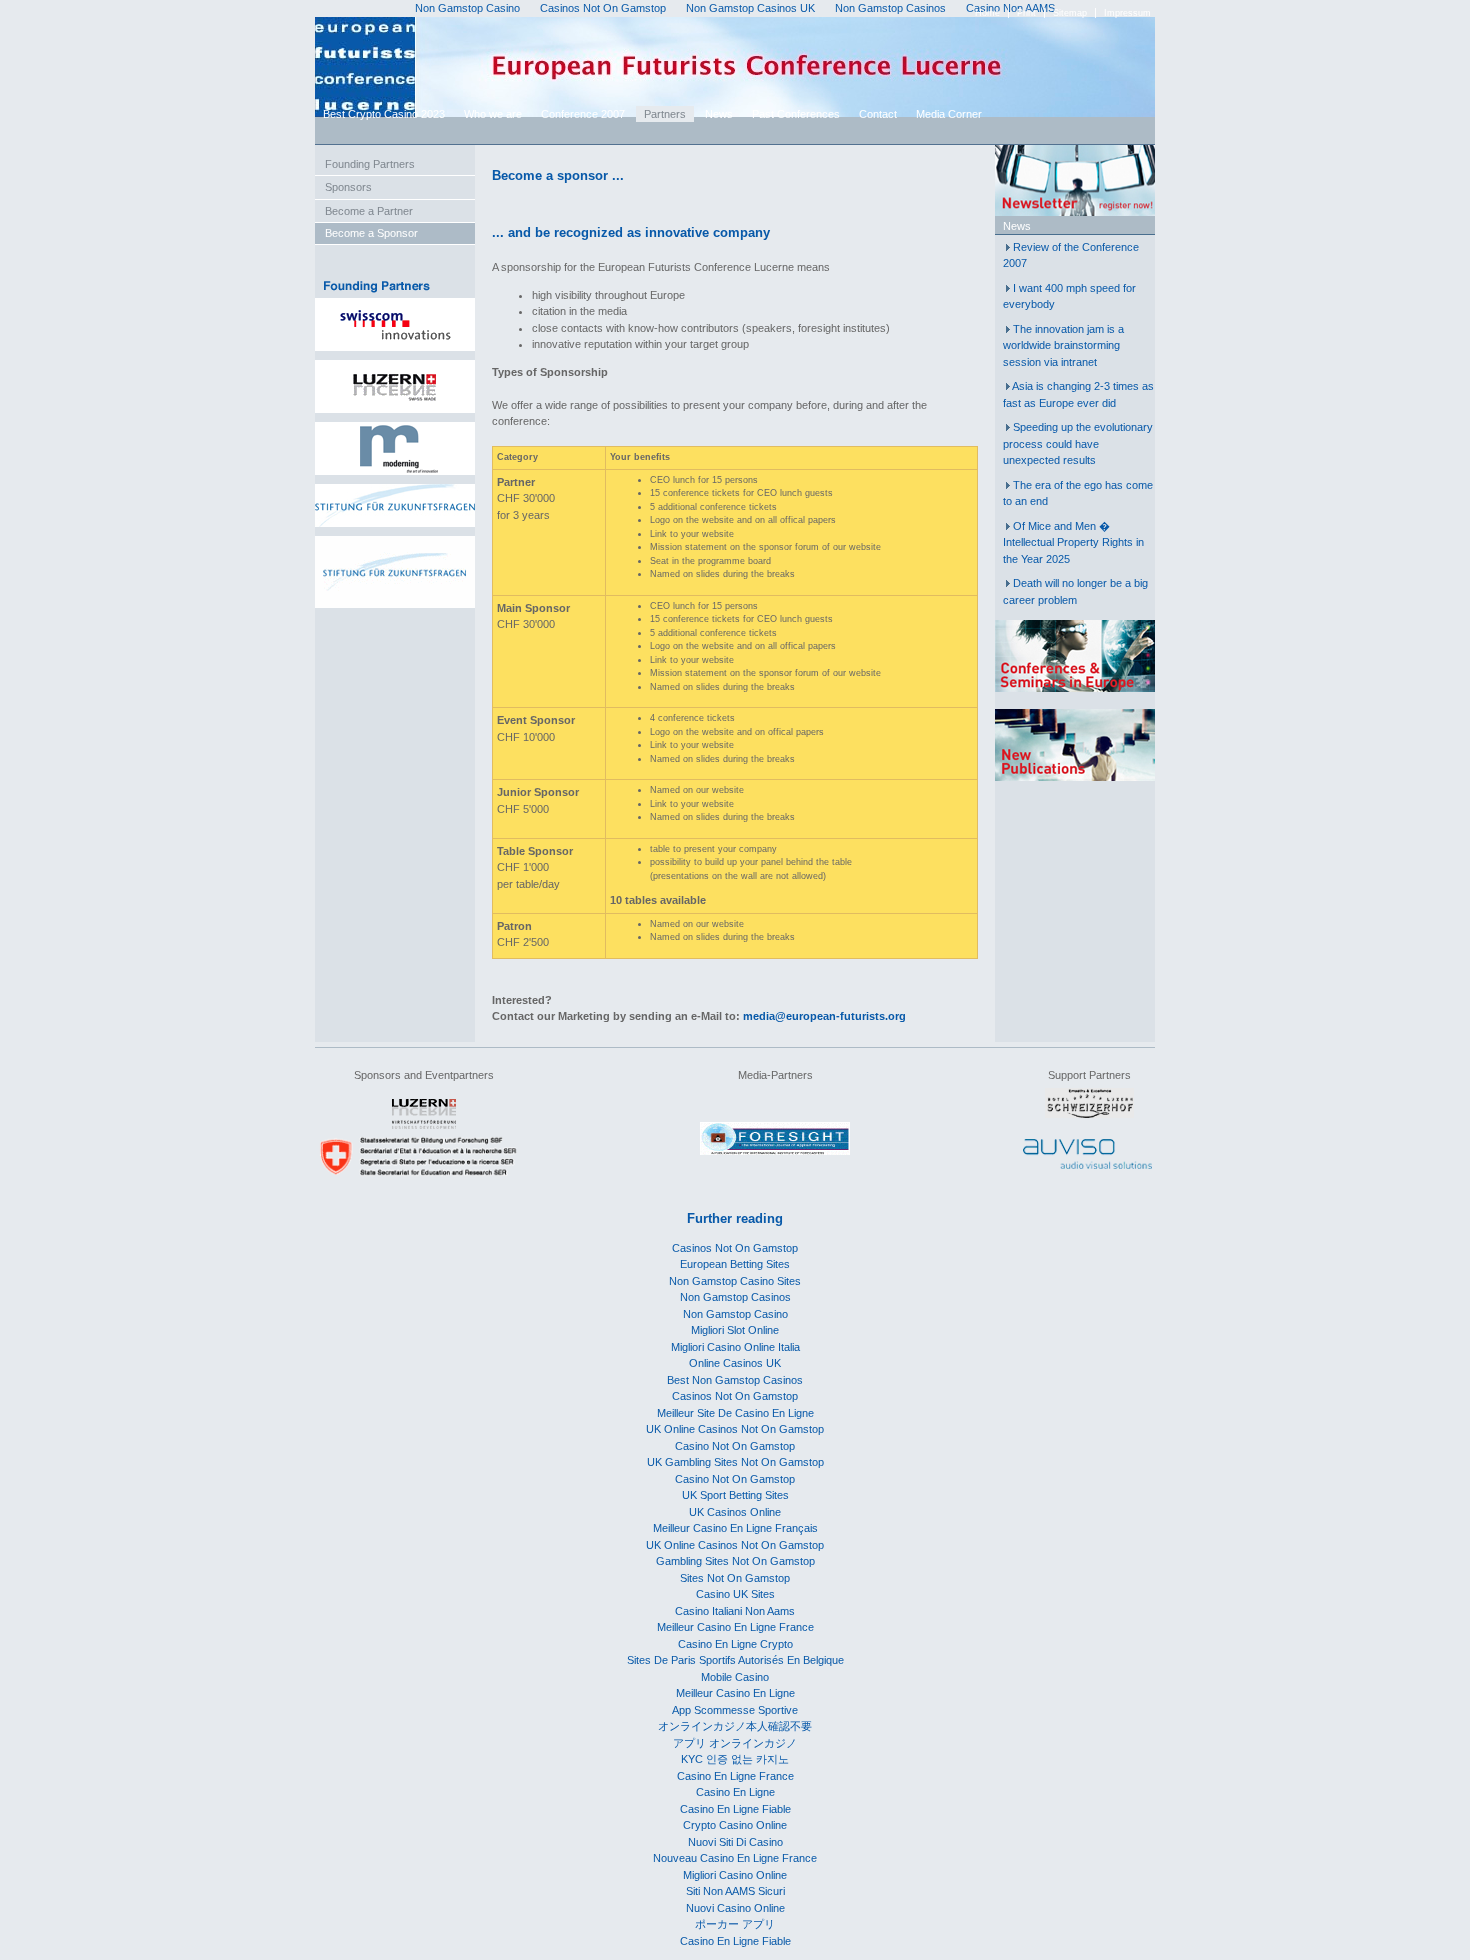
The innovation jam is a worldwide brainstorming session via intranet (1063, 345)
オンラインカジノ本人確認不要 (735, 1726)
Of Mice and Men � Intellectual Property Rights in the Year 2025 (1073, 542)
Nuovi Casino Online (735, 1908)
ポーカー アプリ (735, 1924)
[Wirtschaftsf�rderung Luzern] (424, 1125)
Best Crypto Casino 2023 (384, 114)
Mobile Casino (735, 1677)
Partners (665, 114)
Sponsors (348, 187)
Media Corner (949, 114)
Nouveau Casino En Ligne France (735, 1858)
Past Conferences (796, 114)
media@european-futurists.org (824, 1016)
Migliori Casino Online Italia (735, 1347)
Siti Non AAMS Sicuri (735, 1891)
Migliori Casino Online (735, 1875)
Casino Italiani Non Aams (735, 1611)
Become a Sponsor (371, 233)
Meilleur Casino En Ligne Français (735, 1528)
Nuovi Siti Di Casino (735, 1842)
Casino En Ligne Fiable (735, 1809)
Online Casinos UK (735, 1363)
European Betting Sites (735, 1264)
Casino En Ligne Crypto (735, 1644)
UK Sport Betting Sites (735, 1495)
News (719, 114)
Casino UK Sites (735, 1594)
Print (1026, 13)
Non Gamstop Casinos (735, 1297)
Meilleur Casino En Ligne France (735, 1627)
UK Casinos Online (735, 1512)
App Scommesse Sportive (735, 1710)
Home (987, 13)
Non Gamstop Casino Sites (735, 1281)
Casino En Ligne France (735, 1776)
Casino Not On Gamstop (735, 1446)
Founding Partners (370, 164)
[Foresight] (775, 1151)
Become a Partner (369, 211)
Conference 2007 (583, 114)
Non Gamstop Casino (735, 1314)
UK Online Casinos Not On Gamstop (735, 1429)
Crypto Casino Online (735, 1825)
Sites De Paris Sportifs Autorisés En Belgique (735, 1660)
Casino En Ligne (735, 1792)
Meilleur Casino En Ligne (735, 1693)
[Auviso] (1087, 1165)
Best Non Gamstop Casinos (735, 1380)
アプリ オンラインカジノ (735, 1743)
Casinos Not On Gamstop (735, 1248)
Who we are (493, 114)
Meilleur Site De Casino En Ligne (735, 1413)
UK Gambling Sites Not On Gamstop (735, 1462)
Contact (878, 114)
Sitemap (1070, 13)
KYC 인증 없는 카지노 (735, 1759)
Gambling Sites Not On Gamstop (735, 1561)
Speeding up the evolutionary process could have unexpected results (1078, 443)
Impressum (1127, 13)
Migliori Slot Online (735, 1330)
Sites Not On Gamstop (735, 1578)
